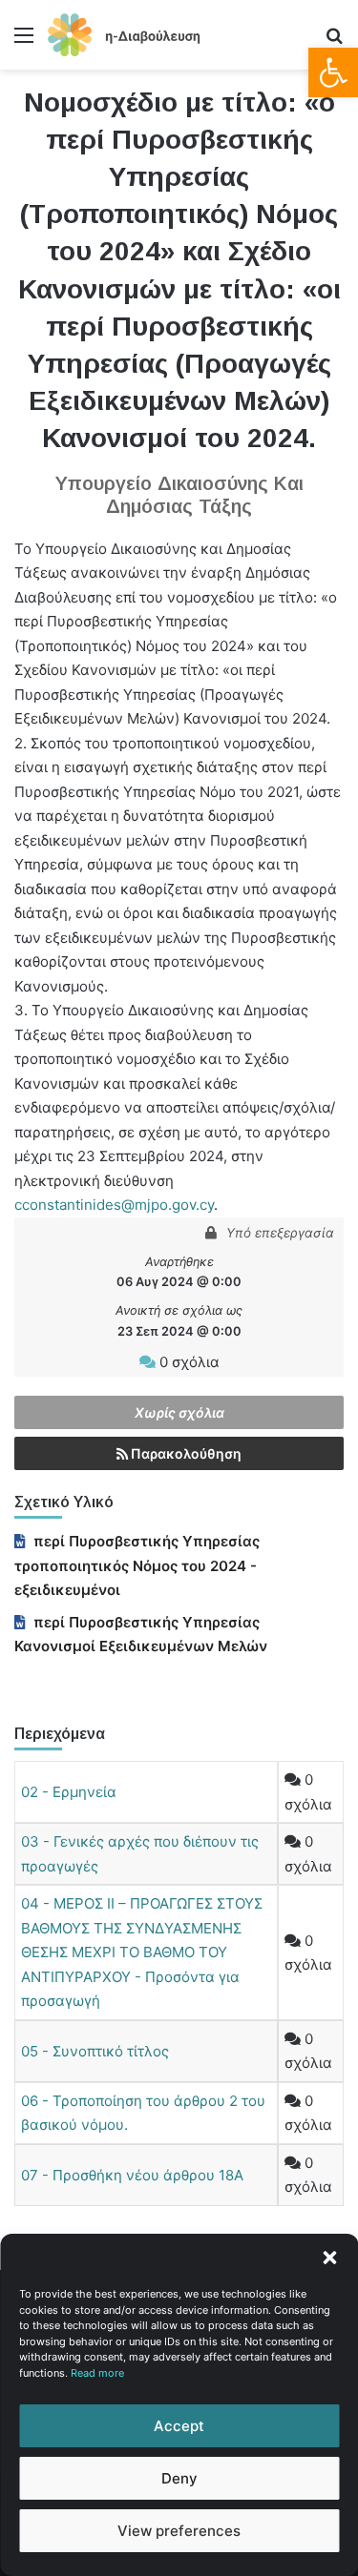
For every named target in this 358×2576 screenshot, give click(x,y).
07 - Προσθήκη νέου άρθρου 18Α (132, 2175)
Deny (179, 2478)
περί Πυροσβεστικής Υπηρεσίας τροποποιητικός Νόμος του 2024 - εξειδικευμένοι (137, 1565)
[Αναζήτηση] (334, 41)
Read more (97, 2373)
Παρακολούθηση (185, 1453)
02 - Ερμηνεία (69, 1792)
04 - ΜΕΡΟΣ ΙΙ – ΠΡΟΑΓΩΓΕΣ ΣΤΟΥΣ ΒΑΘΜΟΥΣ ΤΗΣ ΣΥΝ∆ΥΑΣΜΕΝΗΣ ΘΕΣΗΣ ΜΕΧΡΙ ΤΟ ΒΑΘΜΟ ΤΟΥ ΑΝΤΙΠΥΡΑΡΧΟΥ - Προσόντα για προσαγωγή (142, 1952)
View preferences (179, 2531)
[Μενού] (24, 41)
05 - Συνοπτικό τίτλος (95, 2051)
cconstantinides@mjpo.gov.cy (114, 1205)
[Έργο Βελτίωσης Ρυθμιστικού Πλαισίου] (124, 35)
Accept (179, 2426)
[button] (333, 72)
